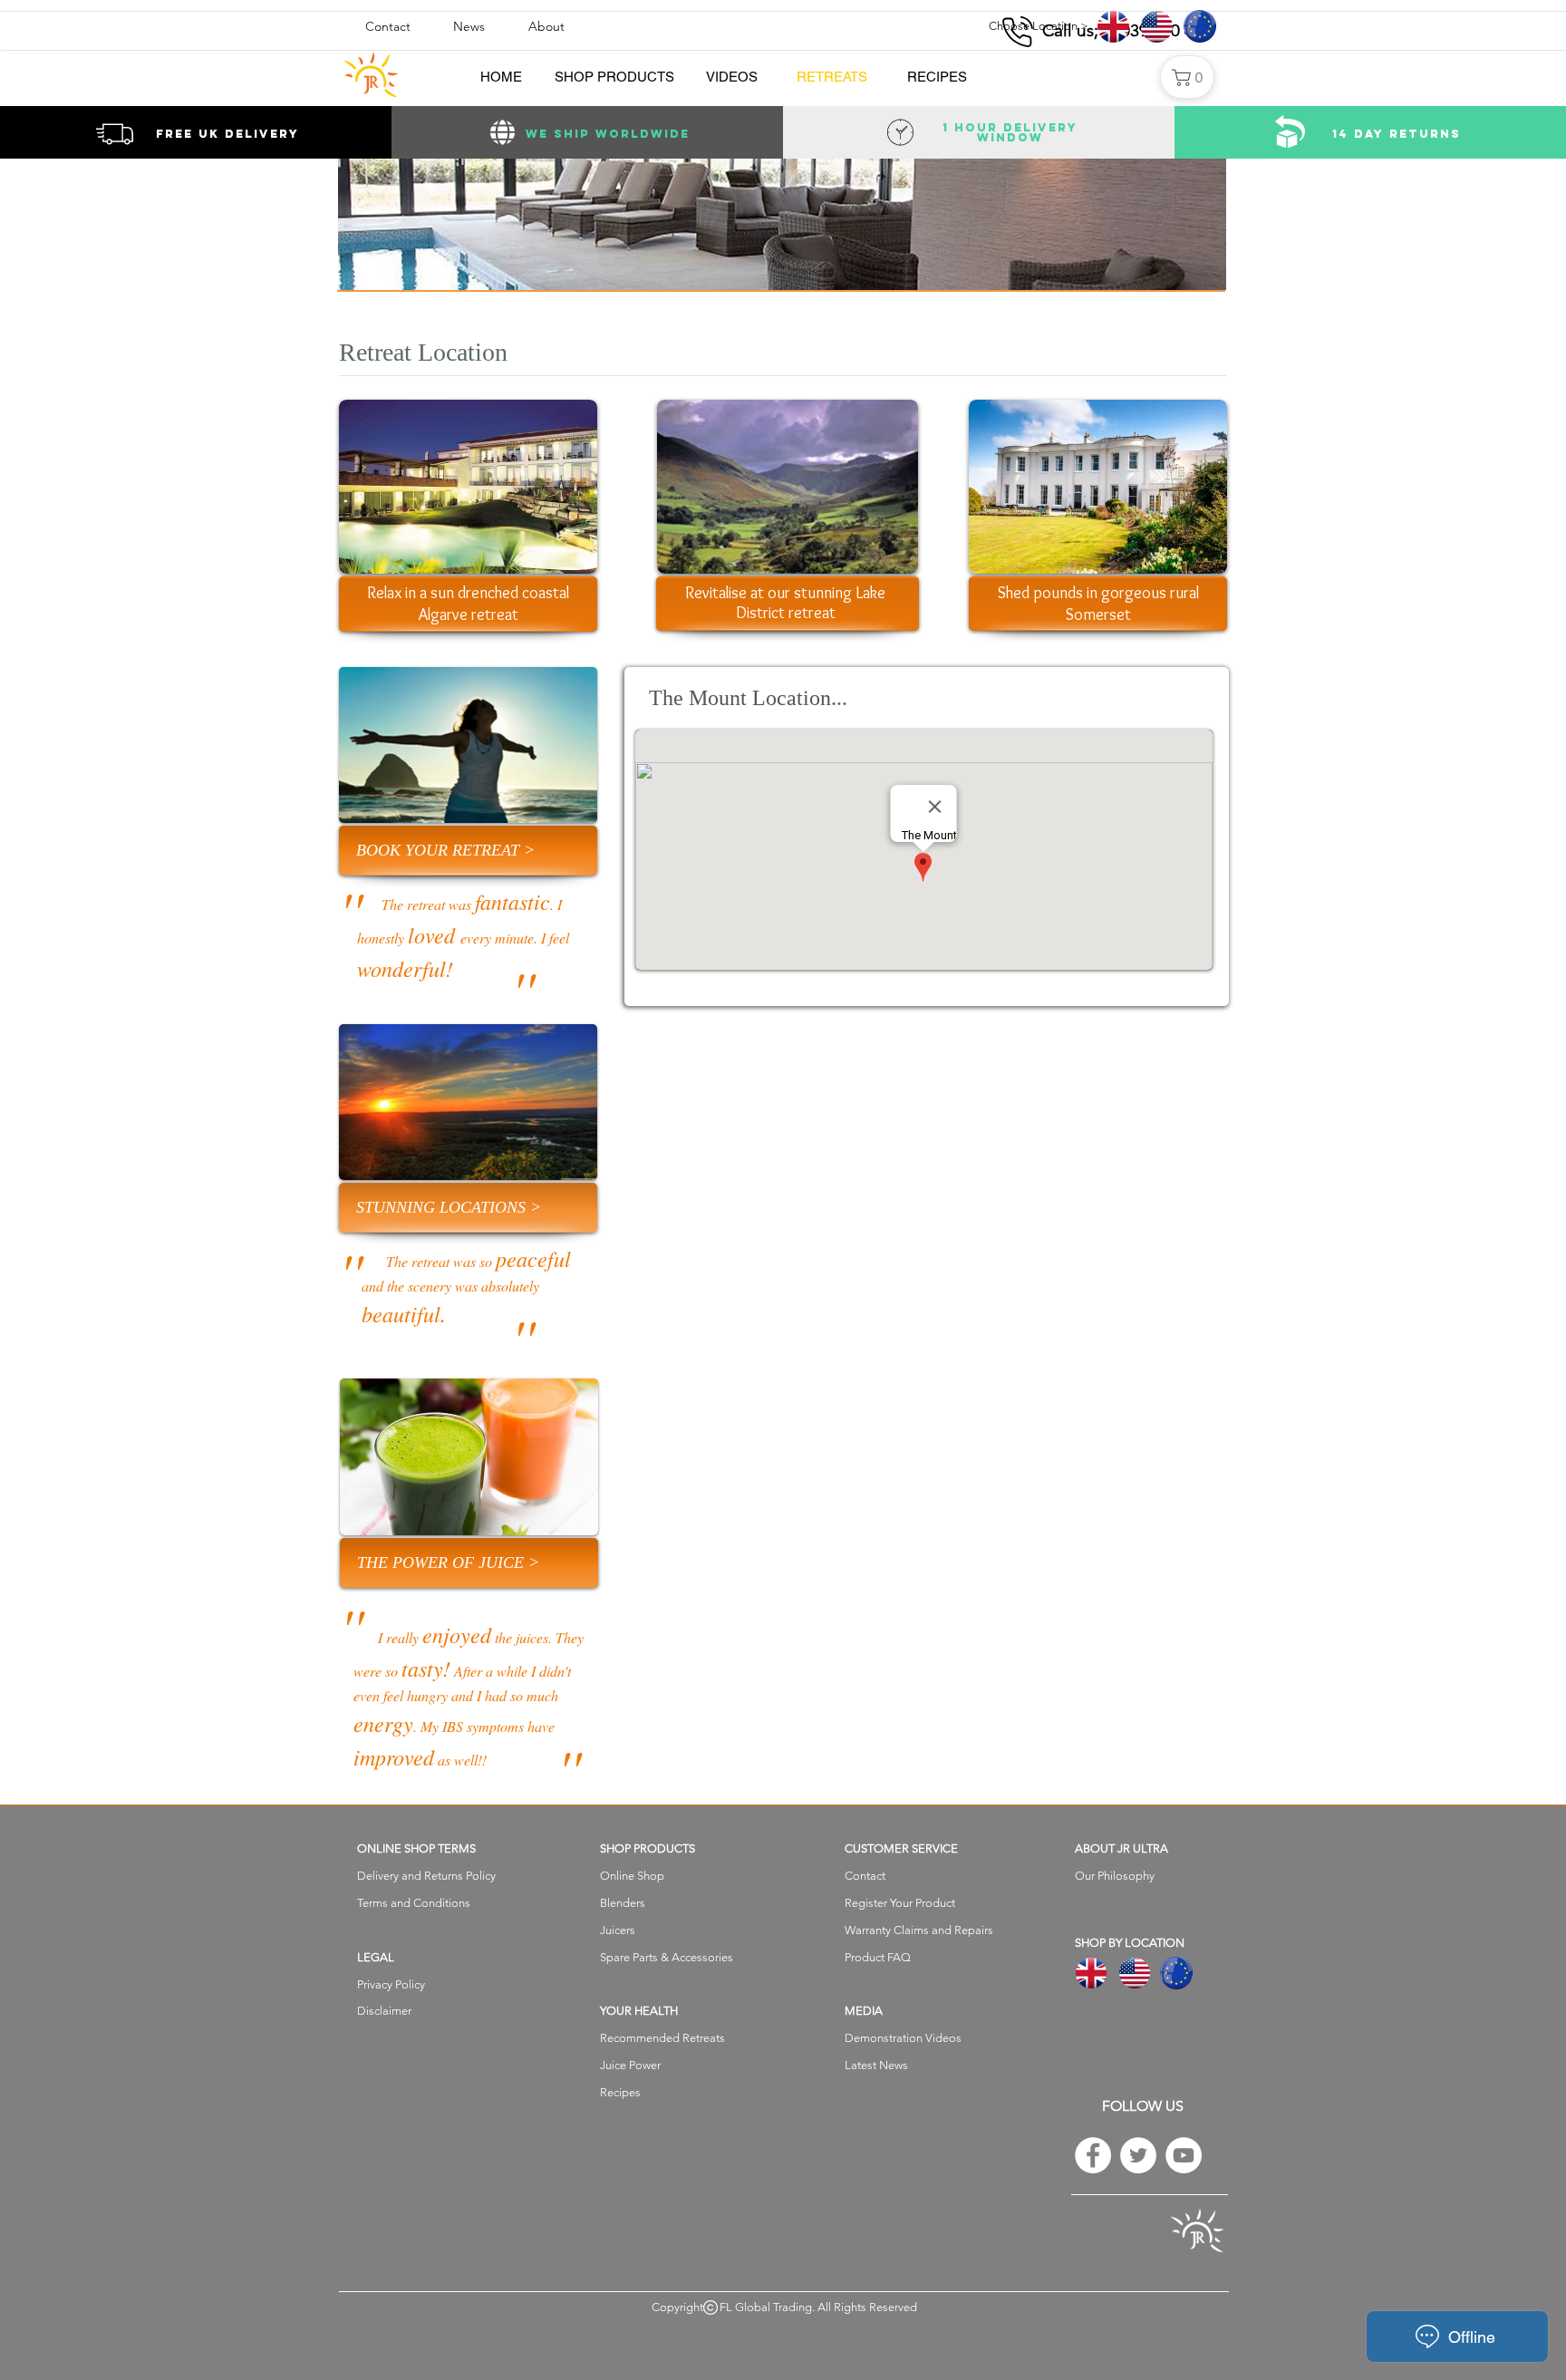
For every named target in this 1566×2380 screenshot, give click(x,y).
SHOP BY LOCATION (1130, 1943)
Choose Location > (1039, 26)
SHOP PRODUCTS (648, 1848)
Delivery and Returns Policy (426, 1876)
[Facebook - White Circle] (1093, 2155)
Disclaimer (384, 2011)
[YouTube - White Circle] (1184, 2155)
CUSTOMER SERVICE (901, 1848)
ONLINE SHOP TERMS (416, 1848)
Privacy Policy (391, 1984)
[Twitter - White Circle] (1138, 2155)
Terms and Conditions (414, 1903)
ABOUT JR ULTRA (1121, 1848)
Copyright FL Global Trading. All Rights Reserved (784, 2307)
